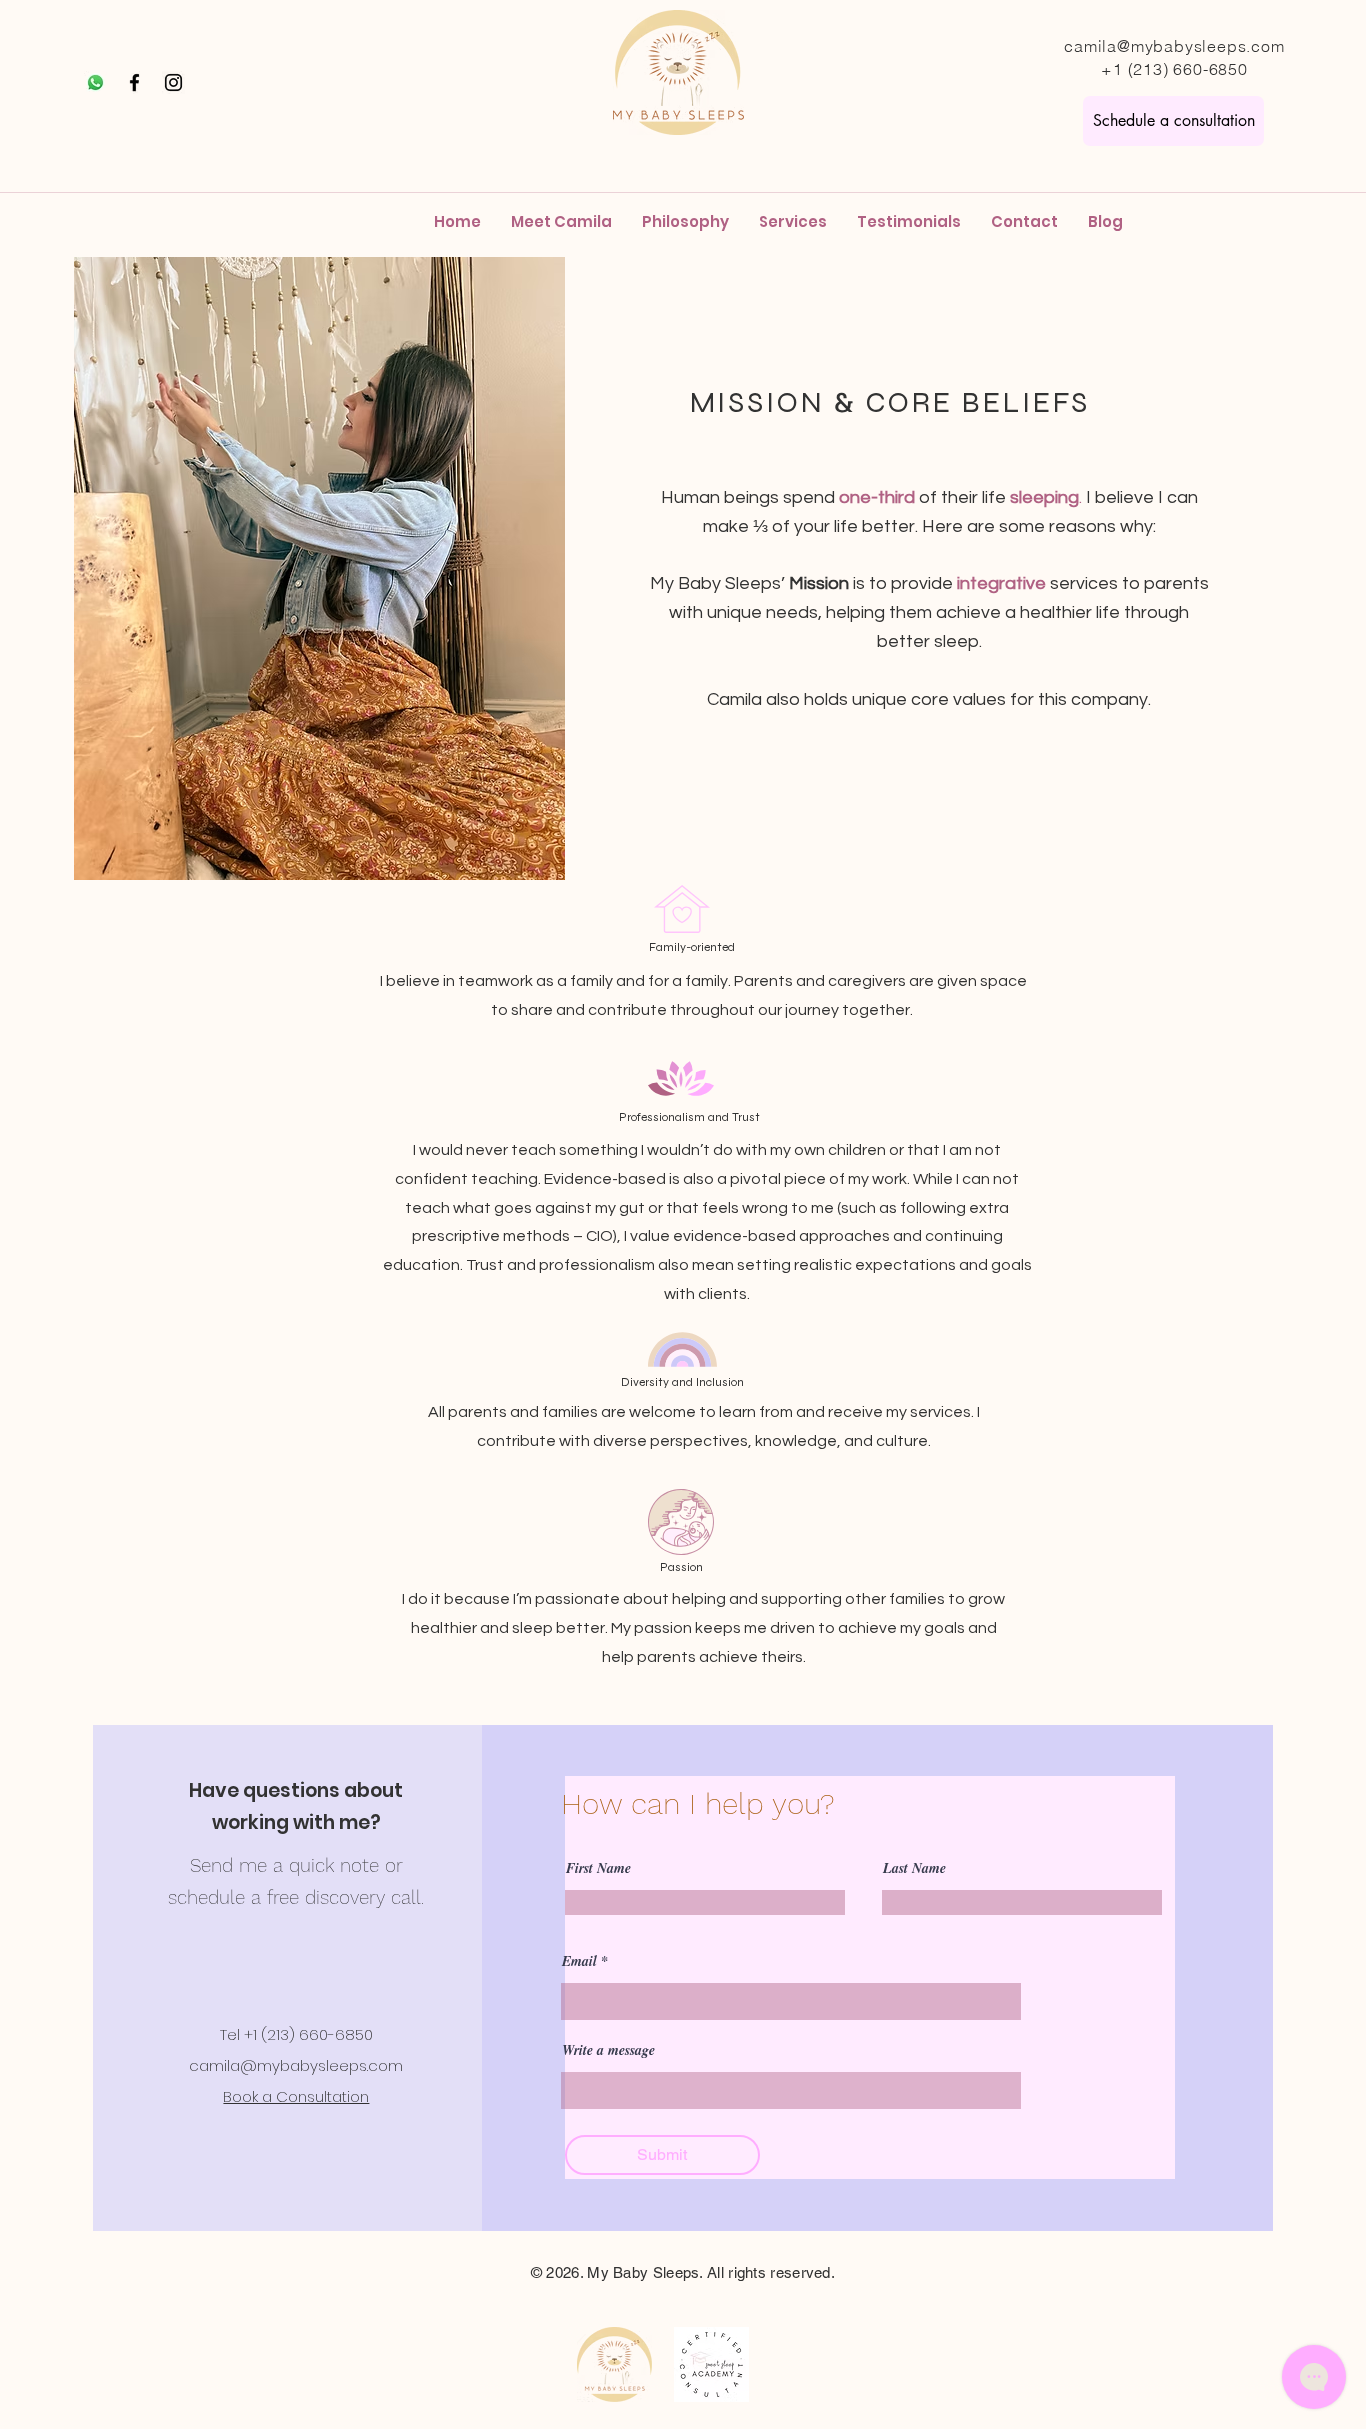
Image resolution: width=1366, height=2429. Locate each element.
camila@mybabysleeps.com (1174, 46)
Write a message (608, 2050)
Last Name (914, 1868)
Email (579, 1961)
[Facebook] (134, 82)
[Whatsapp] (95, 82)
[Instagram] (173, 82)
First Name (598, 1868)
